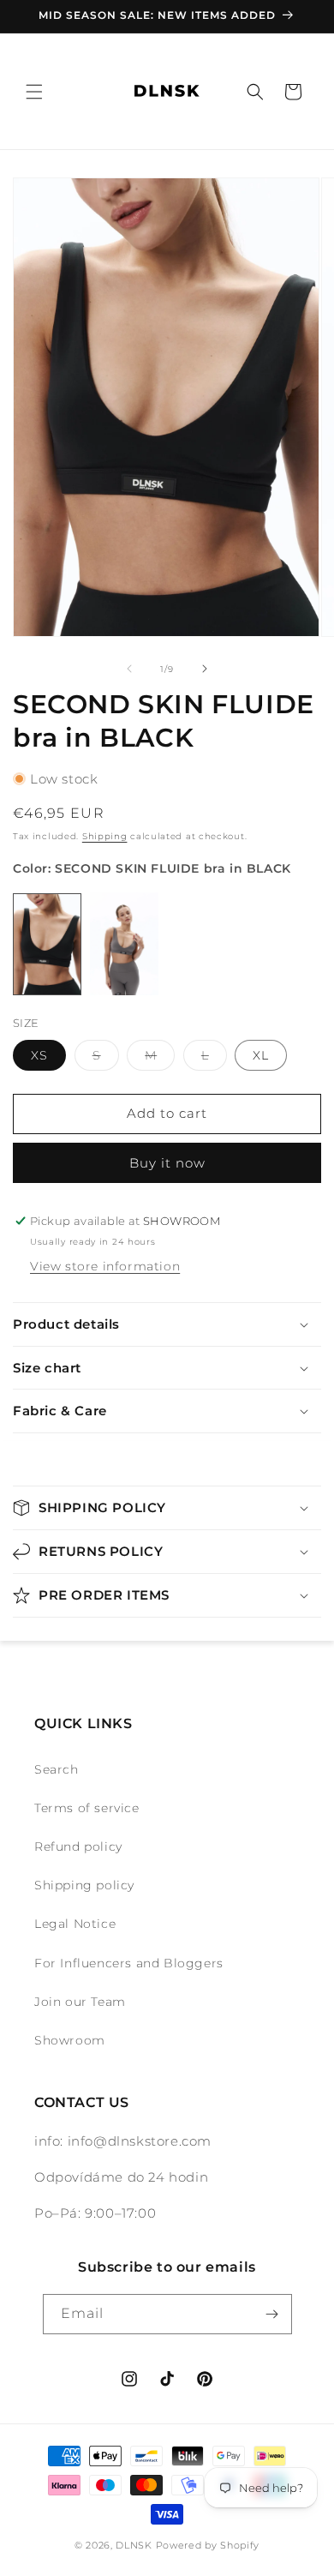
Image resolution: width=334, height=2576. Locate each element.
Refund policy (78, 1846)
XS (39, 1055)
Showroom (70, 2040)
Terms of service (87, 1808)
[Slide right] (205, 669)
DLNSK (134, 2545)
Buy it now (167, 1163)
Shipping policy (84, 1885)
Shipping (105, 836)
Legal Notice (75, 1924)
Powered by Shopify (208, 2545)
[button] (34, 92)
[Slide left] (129, 669)
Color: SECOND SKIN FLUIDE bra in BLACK (152, 868)
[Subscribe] (272, 2314)
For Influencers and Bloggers (129, 1963)
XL (261, 1055)
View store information (105, 1266)
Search (57, 1769)
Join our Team (80, 2002)
